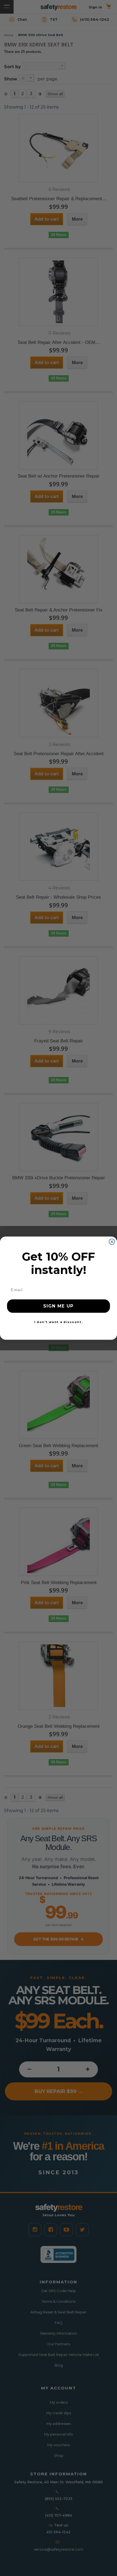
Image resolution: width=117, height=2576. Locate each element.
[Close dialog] (112, 1242)
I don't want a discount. (59, 1322)
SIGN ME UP (59, 1306)
